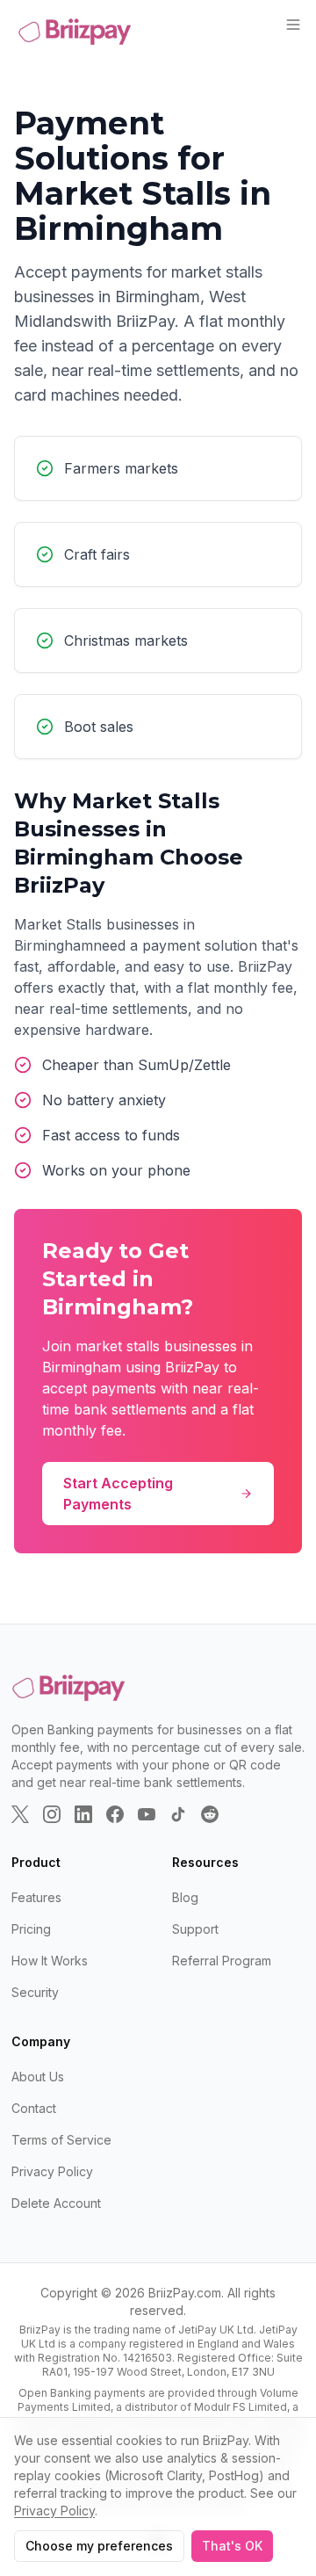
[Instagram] (52, 1814)
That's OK (232, 2546)
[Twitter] (20, 1814)
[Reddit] (210, 1814)
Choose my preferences (99, 2546)
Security (35, 1992)
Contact (34, 2108)
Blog (185, 1897)
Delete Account (56, 2203)
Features (36, 1897)
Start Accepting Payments (118, 1494)
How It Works (50, 1961)
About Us (38, 2077)
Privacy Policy (52, 2171)
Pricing (31, 1929)
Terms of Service (61, 2140)
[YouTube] (147, 1814)
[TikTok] (178, 1814)
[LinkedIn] (83, 1814)
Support (195, 1929)
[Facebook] (115, 1814)
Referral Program (222, 1961)
